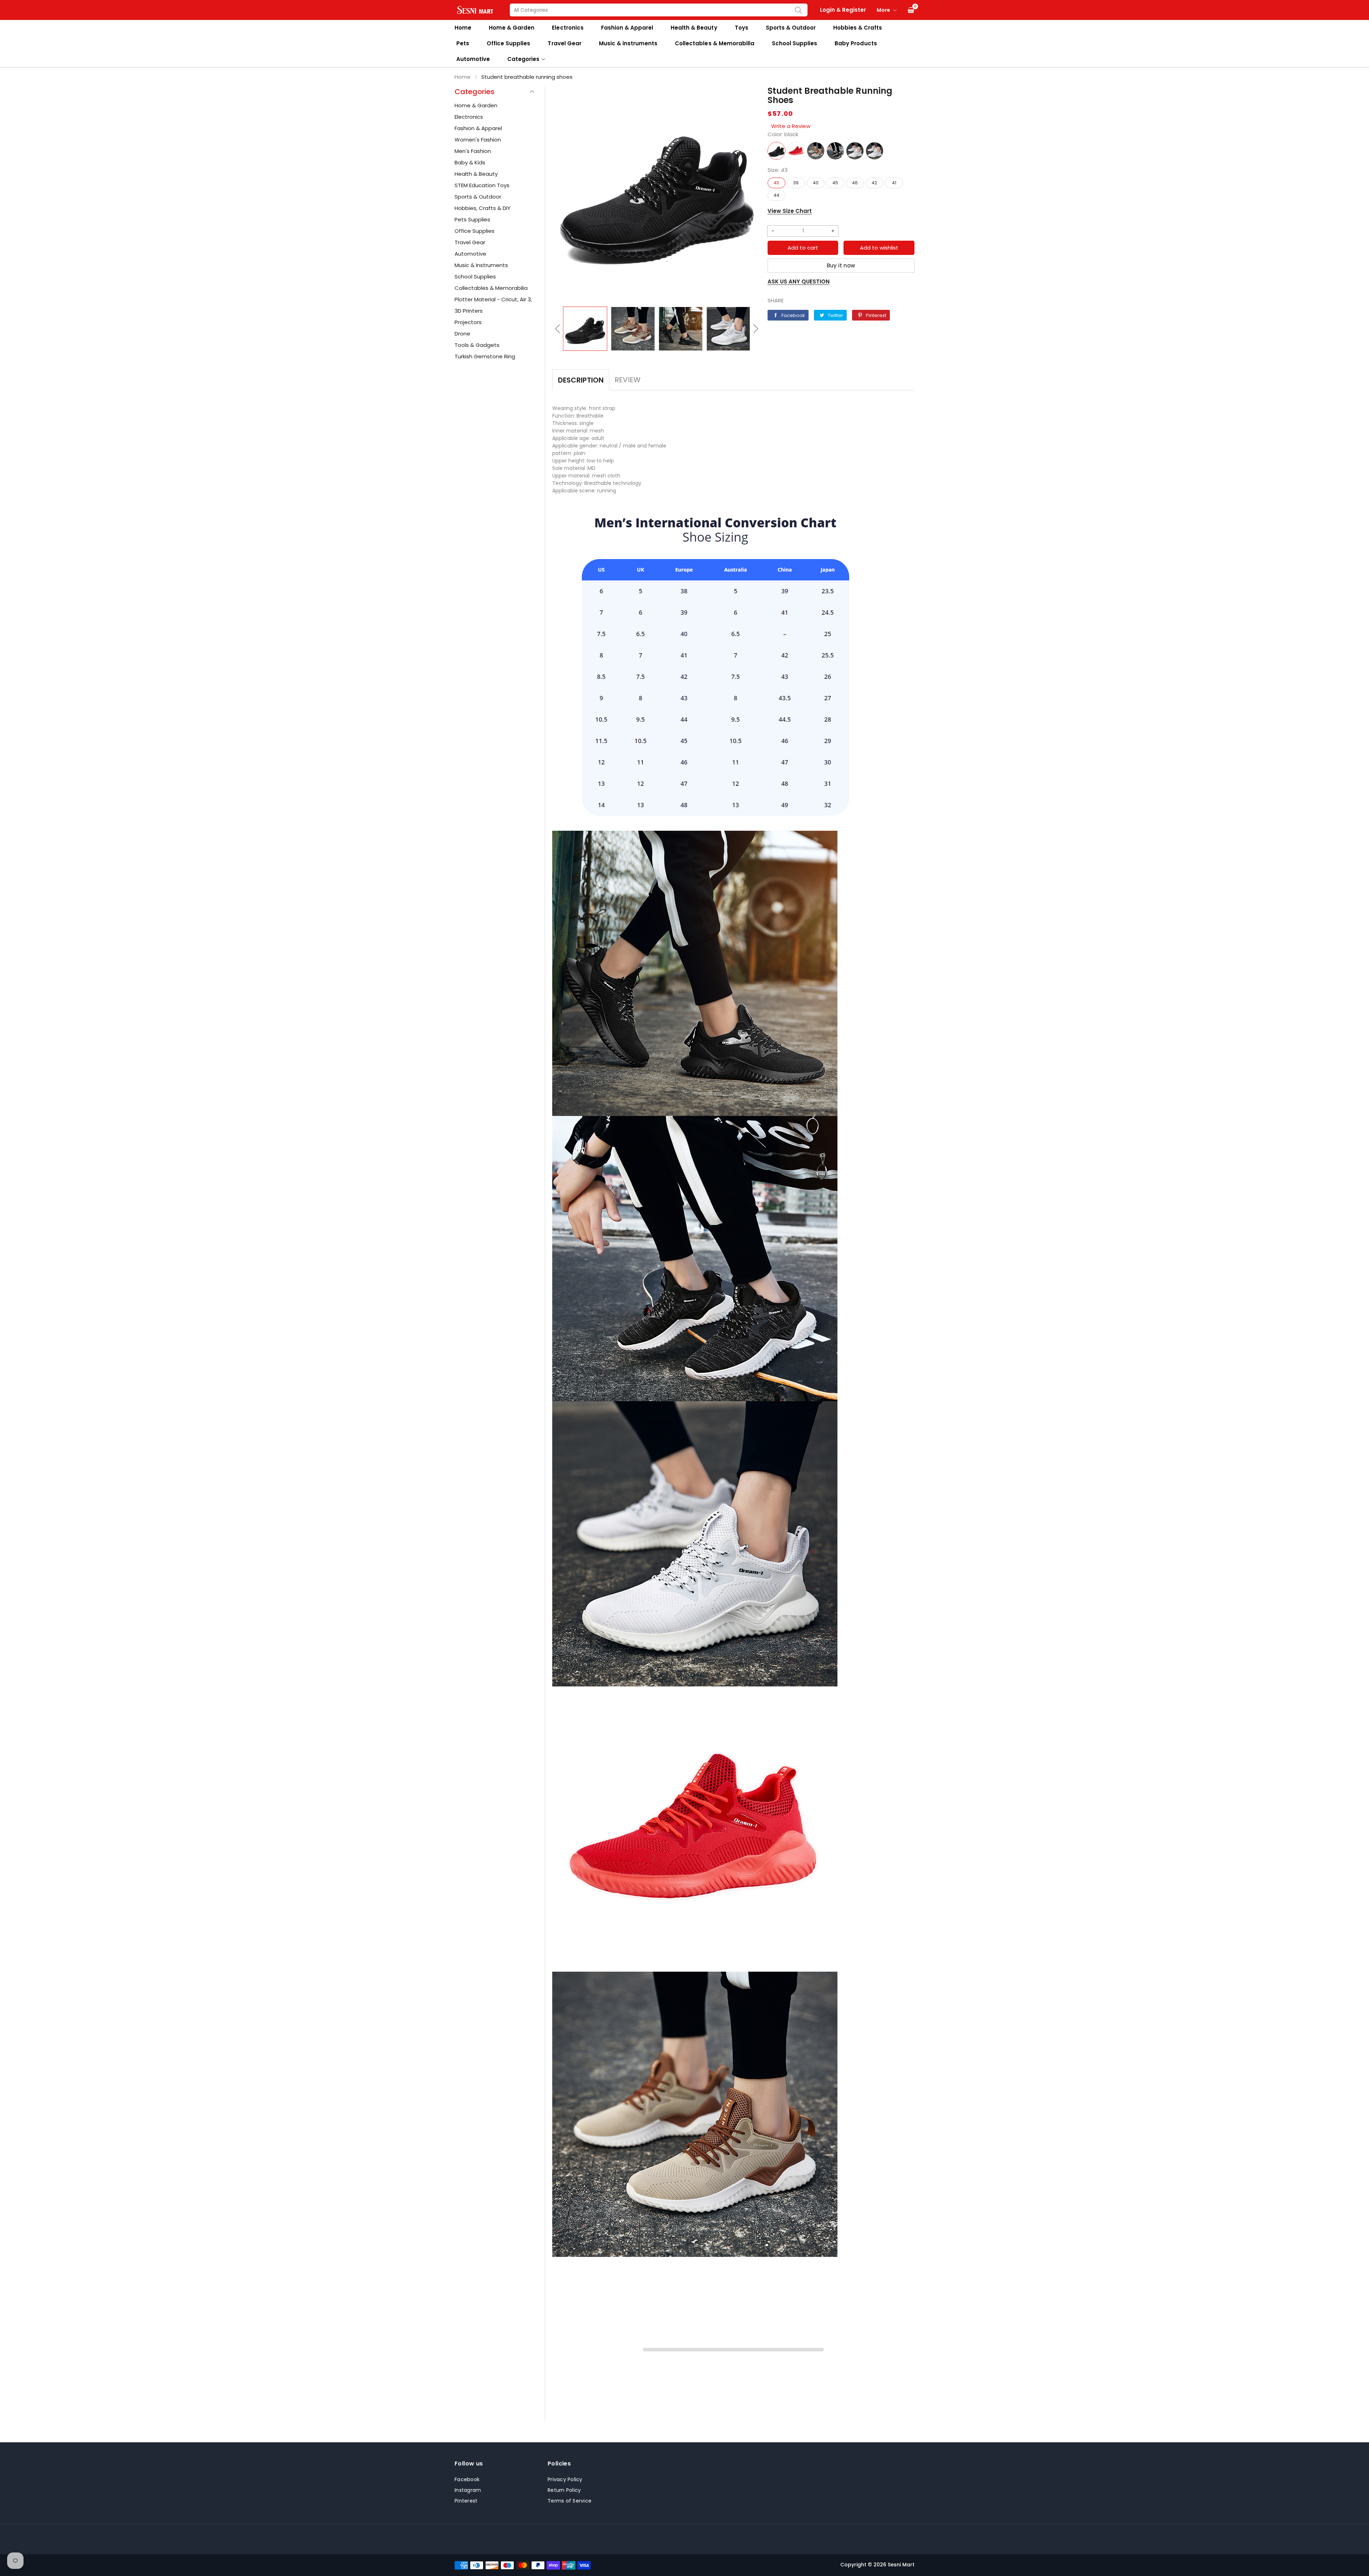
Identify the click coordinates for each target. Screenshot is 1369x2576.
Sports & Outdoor (791, 28)
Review (628, 380)
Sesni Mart (901, 2565)
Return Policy (564, 2490)
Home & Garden (512, 28)
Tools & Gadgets (477, 345)
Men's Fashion (473, 151)
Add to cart (803, 248)
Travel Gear (564, 43)
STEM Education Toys (482, 185)
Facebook (467, 2479)
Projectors (468, 322)
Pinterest (466, 2501)
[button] (558, 329)
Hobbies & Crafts (858, 28)
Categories (523, 59)
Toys (742, 28)
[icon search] (799, 10)
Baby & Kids (470, 162)
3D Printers (469, 311)
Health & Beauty (694, 28)
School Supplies (794, 43)
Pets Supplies (472, 219)
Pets (463, 43)
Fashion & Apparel (627, 28)
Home (463, 28)
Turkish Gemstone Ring (485, 356)
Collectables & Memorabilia (715, 43)
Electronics (568, 28)
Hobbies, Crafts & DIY (483, 208)
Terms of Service (570, 2501)
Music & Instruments (481, 265)
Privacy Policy (565, 2479)
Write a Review (791, 126)
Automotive (473, 59)
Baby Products (856, 43)
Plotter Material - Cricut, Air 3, (493, 299)
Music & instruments (628, 43)
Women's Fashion (478, 140)
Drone (462, 334)
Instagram (468, 2490)
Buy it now (841, 265)
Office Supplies (508, 43)
